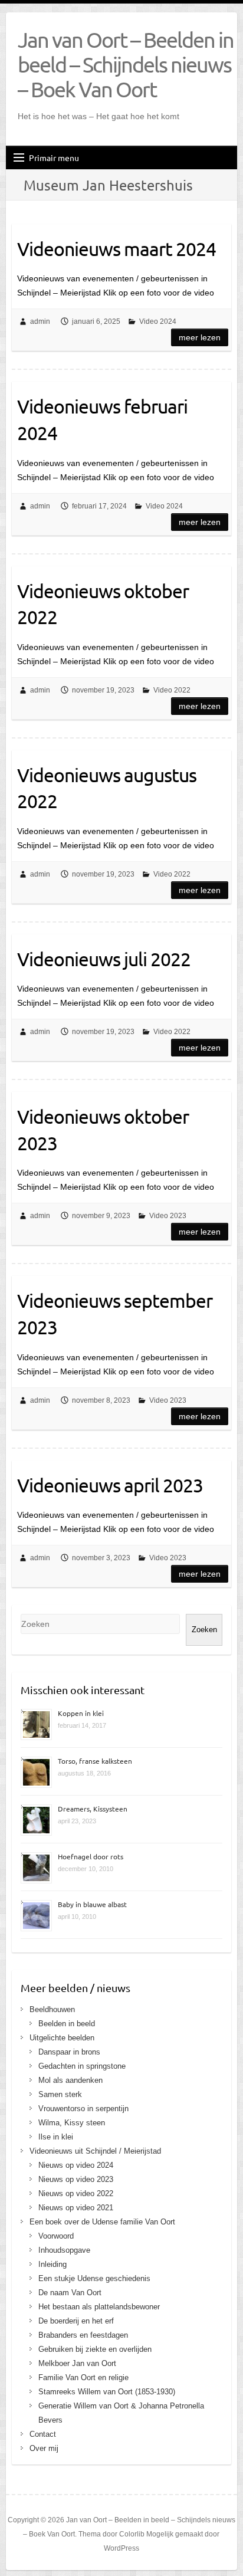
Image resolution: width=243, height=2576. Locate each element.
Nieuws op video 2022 (76, 2193)
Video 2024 (158, 321)
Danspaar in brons (69, 2052)
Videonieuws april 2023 (110, 1485)
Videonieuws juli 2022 (104, 959)
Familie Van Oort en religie (83, 2378)
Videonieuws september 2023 (115, 1314)
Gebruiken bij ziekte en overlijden (95, 2349)
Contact (43, 2434)
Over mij (44, 2448)
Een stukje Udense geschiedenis (94, 2278)
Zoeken (204, 1630)
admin (40, 321)
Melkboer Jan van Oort (77, 2363)
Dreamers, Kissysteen (93, 1809)
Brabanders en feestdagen (83, 2335)
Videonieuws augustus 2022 (107, 788)
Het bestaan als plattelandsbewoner (99, 2307)
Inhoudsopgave (64, 2250)
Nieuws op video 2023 (76, 2179)
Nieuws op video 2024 (76, 2165)
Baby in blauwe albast (92, 1904)
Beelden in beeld (67, 2024)
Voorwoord (56, 2236)
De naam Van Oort (70, 2293)
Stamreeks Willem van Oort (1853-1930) (107, 2392)
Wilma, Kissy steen (72, 2123)
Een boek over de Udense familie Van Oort (102, 2222)
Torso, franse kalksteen (95, 1761)
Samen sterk (60, 2094)
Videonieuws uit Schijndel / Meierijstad (95, 2151)
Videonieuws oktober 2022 (103, 604)
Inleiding (52, 2264)
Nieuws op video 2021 (76, 2208)
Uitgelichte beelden (62, 2038)
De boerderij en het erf (76, 2321)
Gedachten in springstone (82, 2066)
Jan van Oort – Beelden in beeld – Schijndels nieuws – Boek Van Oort (126, 64)
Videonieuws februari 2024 (102, 419)
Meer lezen (200, 337)
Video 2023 (168, 1216)
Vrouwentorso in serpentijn (83, 2109)
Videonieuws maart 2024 (116, 249)
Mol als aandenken (70, 2080)
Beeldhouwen (52, 2009)
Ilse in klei (56, 2137)
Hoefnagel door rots (91, 1856)
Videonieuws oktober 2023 (103, 1130)
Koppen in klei (81, 1713)
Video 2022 (172, 690)
